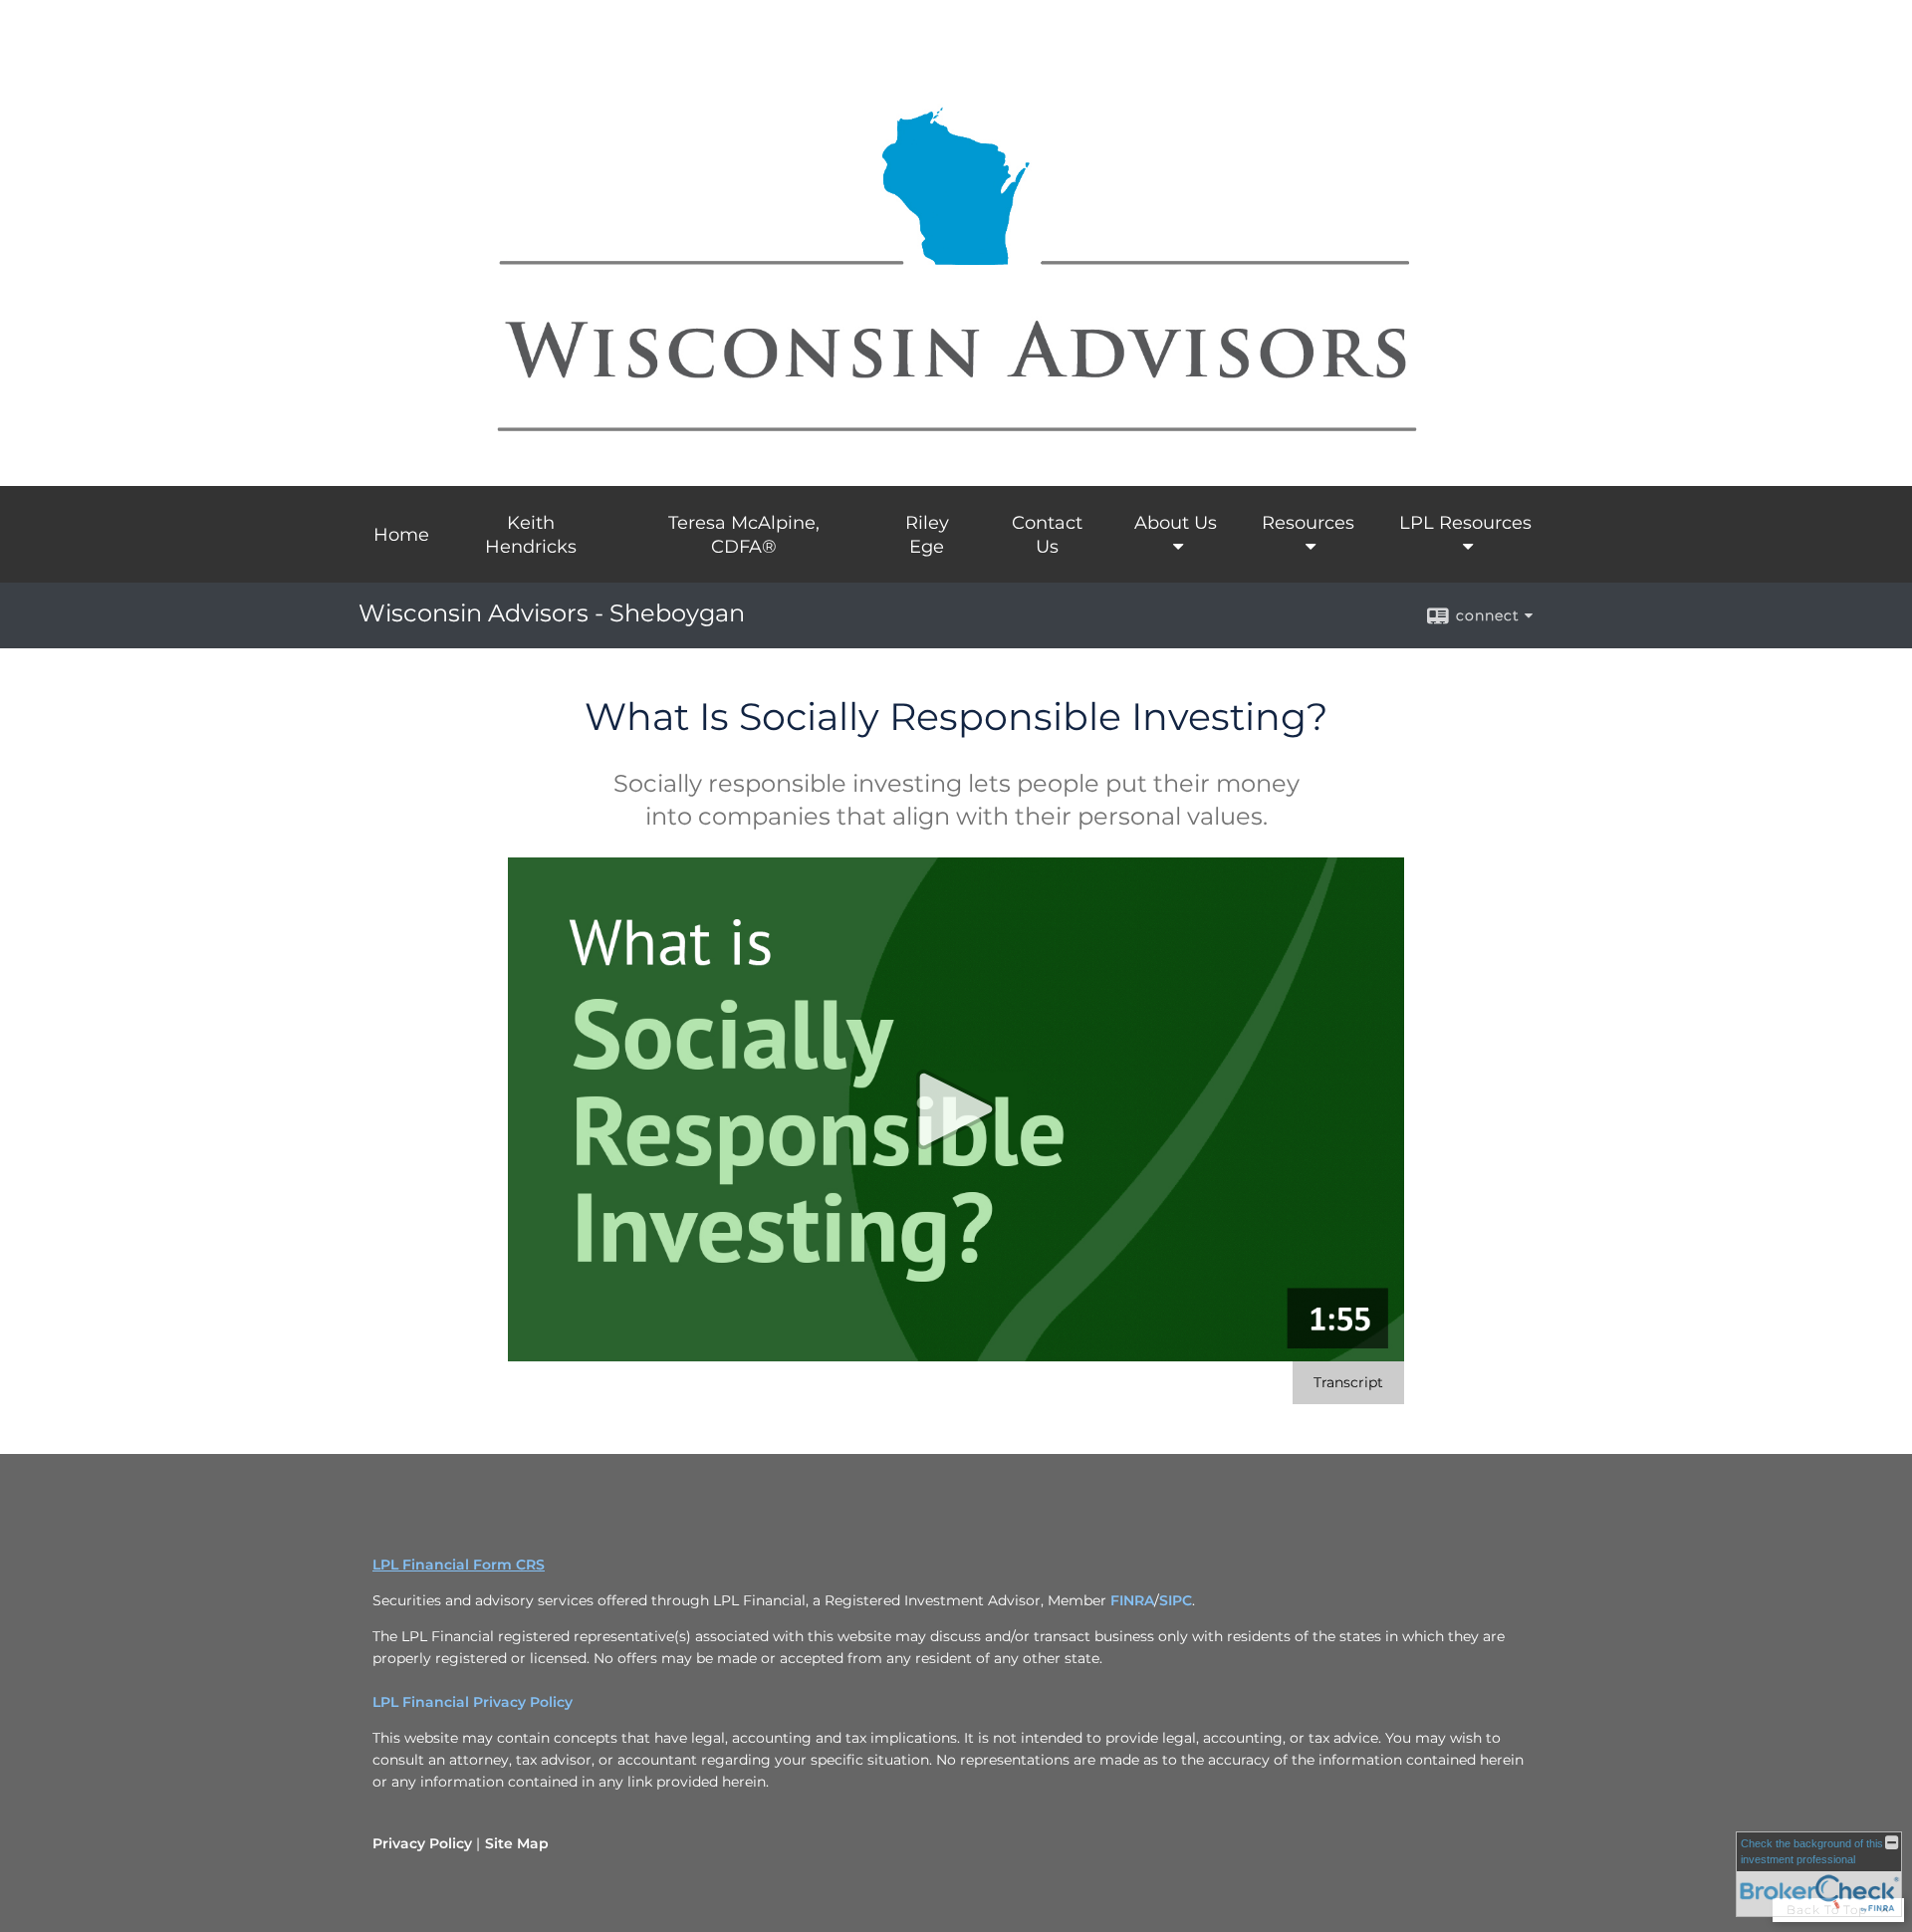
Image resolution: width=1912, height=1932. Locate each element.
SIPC (1176, 1600)
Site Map (517, 1843)
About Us (1176, 523)
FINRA (1132, 1600)
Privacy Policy (422, 1843)
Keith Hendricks (531, 535)
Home (401, 535)
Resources (1308, 523)
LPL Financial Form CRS (459, 1565)
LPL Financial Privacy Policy (473, 1702)
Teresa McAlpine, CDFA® (744, 535)
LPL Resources (1465, 523)
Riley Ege (927, 535)
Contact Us (1047, 535)
